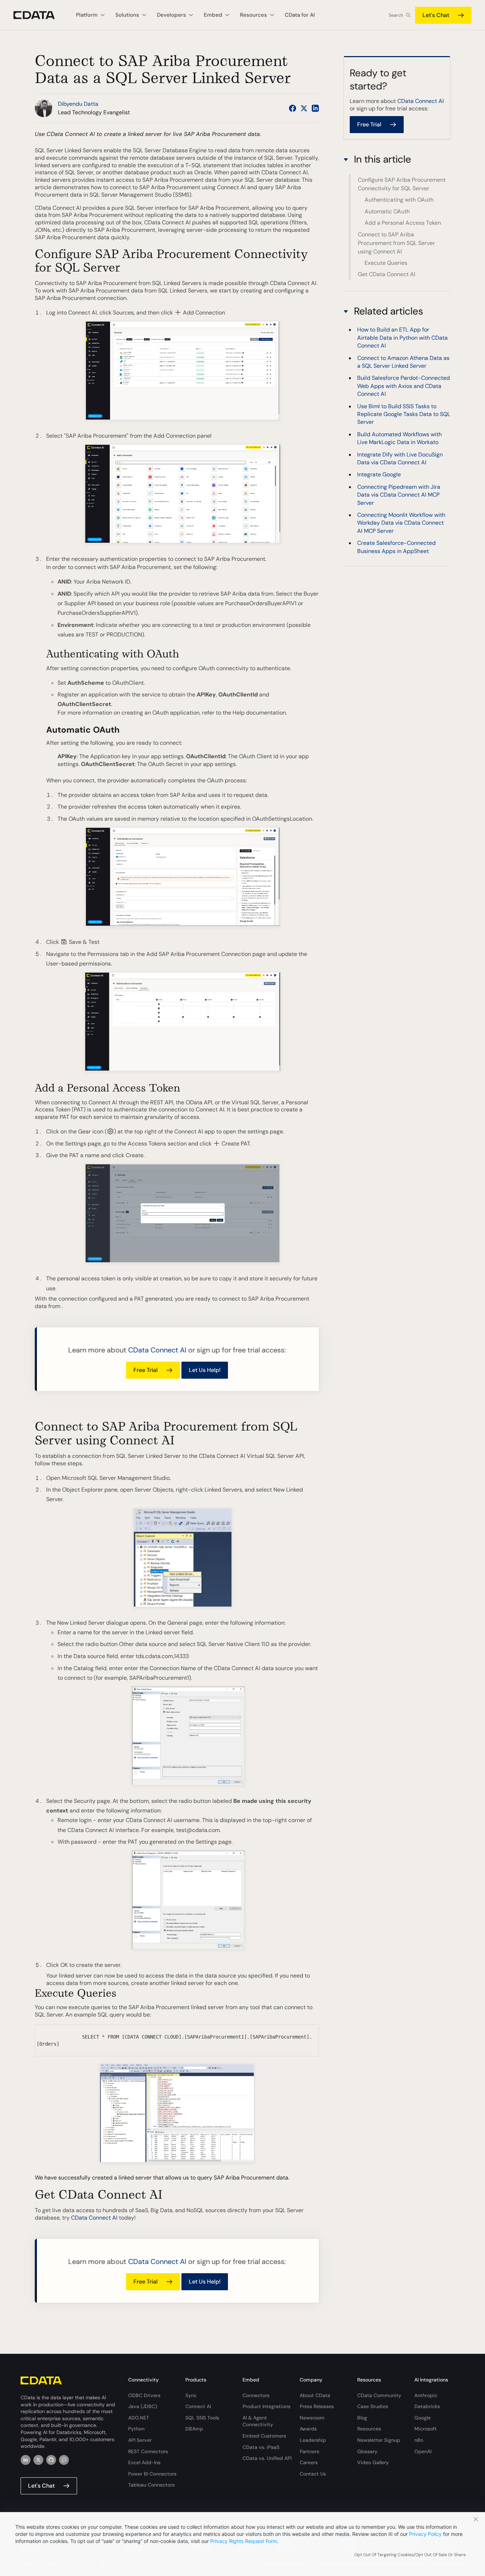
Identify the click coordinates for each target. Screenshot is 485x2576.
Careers (309, 2462)
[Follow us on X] (304, 108)
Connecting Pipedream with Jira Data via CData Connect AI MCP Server (399, 495)
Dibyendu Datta (78, 104)
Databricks (427, 2406)
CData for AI (300, 15)
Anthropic (426, 2395)
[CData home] (39, 15)
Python (136, 2429)
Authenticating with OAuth (399, 200)
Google (423, 2418)
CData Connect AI (157, 1350)
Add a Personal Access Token (403, 223)
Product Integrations (266, 2406)
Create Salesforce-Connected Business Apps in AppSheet (396, 547)
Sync (191, 2395)
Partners (309, 2451)
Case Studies (373, 2406)
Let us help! (205, 1370)
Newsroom (312, 2418)
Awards (308, 2429)
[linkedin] (26, 2460)
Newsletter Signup (379, 2440)
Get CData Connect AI (387, 274)
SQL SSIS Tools (202, 2418)
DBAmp (194, 2429)
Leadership (313, 2440)
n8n (419, 2440)
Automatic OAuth (387, 211)
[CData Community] (64, 2460)
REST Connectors (148, 2451)
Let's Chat (436, 15)
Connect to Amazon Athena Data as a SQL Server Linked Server (403, 362)
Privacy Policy (425, 2534)
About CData (315, 2395)
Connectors (256, 2395)
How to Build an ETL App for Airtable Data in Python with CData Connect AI (402, 338)
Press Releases (317, 2406)
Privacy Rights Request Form (244, 2541)
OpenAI (423, 2451)
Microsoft (426, 2429)
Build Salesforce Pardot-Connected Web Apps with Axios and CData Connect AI (404, 386)
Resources (369, 2429)
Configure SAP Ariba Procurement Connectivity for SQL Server (402, 184)
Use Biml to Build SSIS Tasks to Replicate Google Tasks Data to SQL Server (404, 414)
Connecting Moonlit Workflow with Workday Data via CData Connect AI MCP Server (401, 523)
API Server (140, 2440)
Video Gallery (373, 2462)
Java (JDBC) (143, 2406)
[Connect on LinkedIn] (315, 108)
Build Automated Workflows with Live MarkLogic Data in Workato (399, 438)
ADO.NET (139, 2418)
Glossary (367, 2451)
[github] (51, 2460)
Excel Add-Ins (144, 2462)
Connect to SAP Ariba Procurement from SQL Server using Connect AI (396, 243)
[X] (38, 2460)
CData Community (379, 2395)
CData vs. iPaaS (261, 2447)
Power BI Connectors (152, 2474)
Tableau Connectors (151, 2485)
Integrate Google (379, 475)
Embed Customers (264, 2436)
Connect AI (198, 2406)
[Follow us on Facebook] (293, 108)
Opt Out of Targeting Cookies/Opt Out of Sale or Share (410, 2555)
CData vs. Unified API (267, 2458)
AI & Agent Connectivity (258, 2421)
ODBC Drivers (144, 2395)
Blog (362, 2418)
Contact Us (313, 2474)
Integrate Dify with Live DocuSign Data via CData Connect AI (400, 458)
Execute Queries (386, 263)
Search (396, 15)
